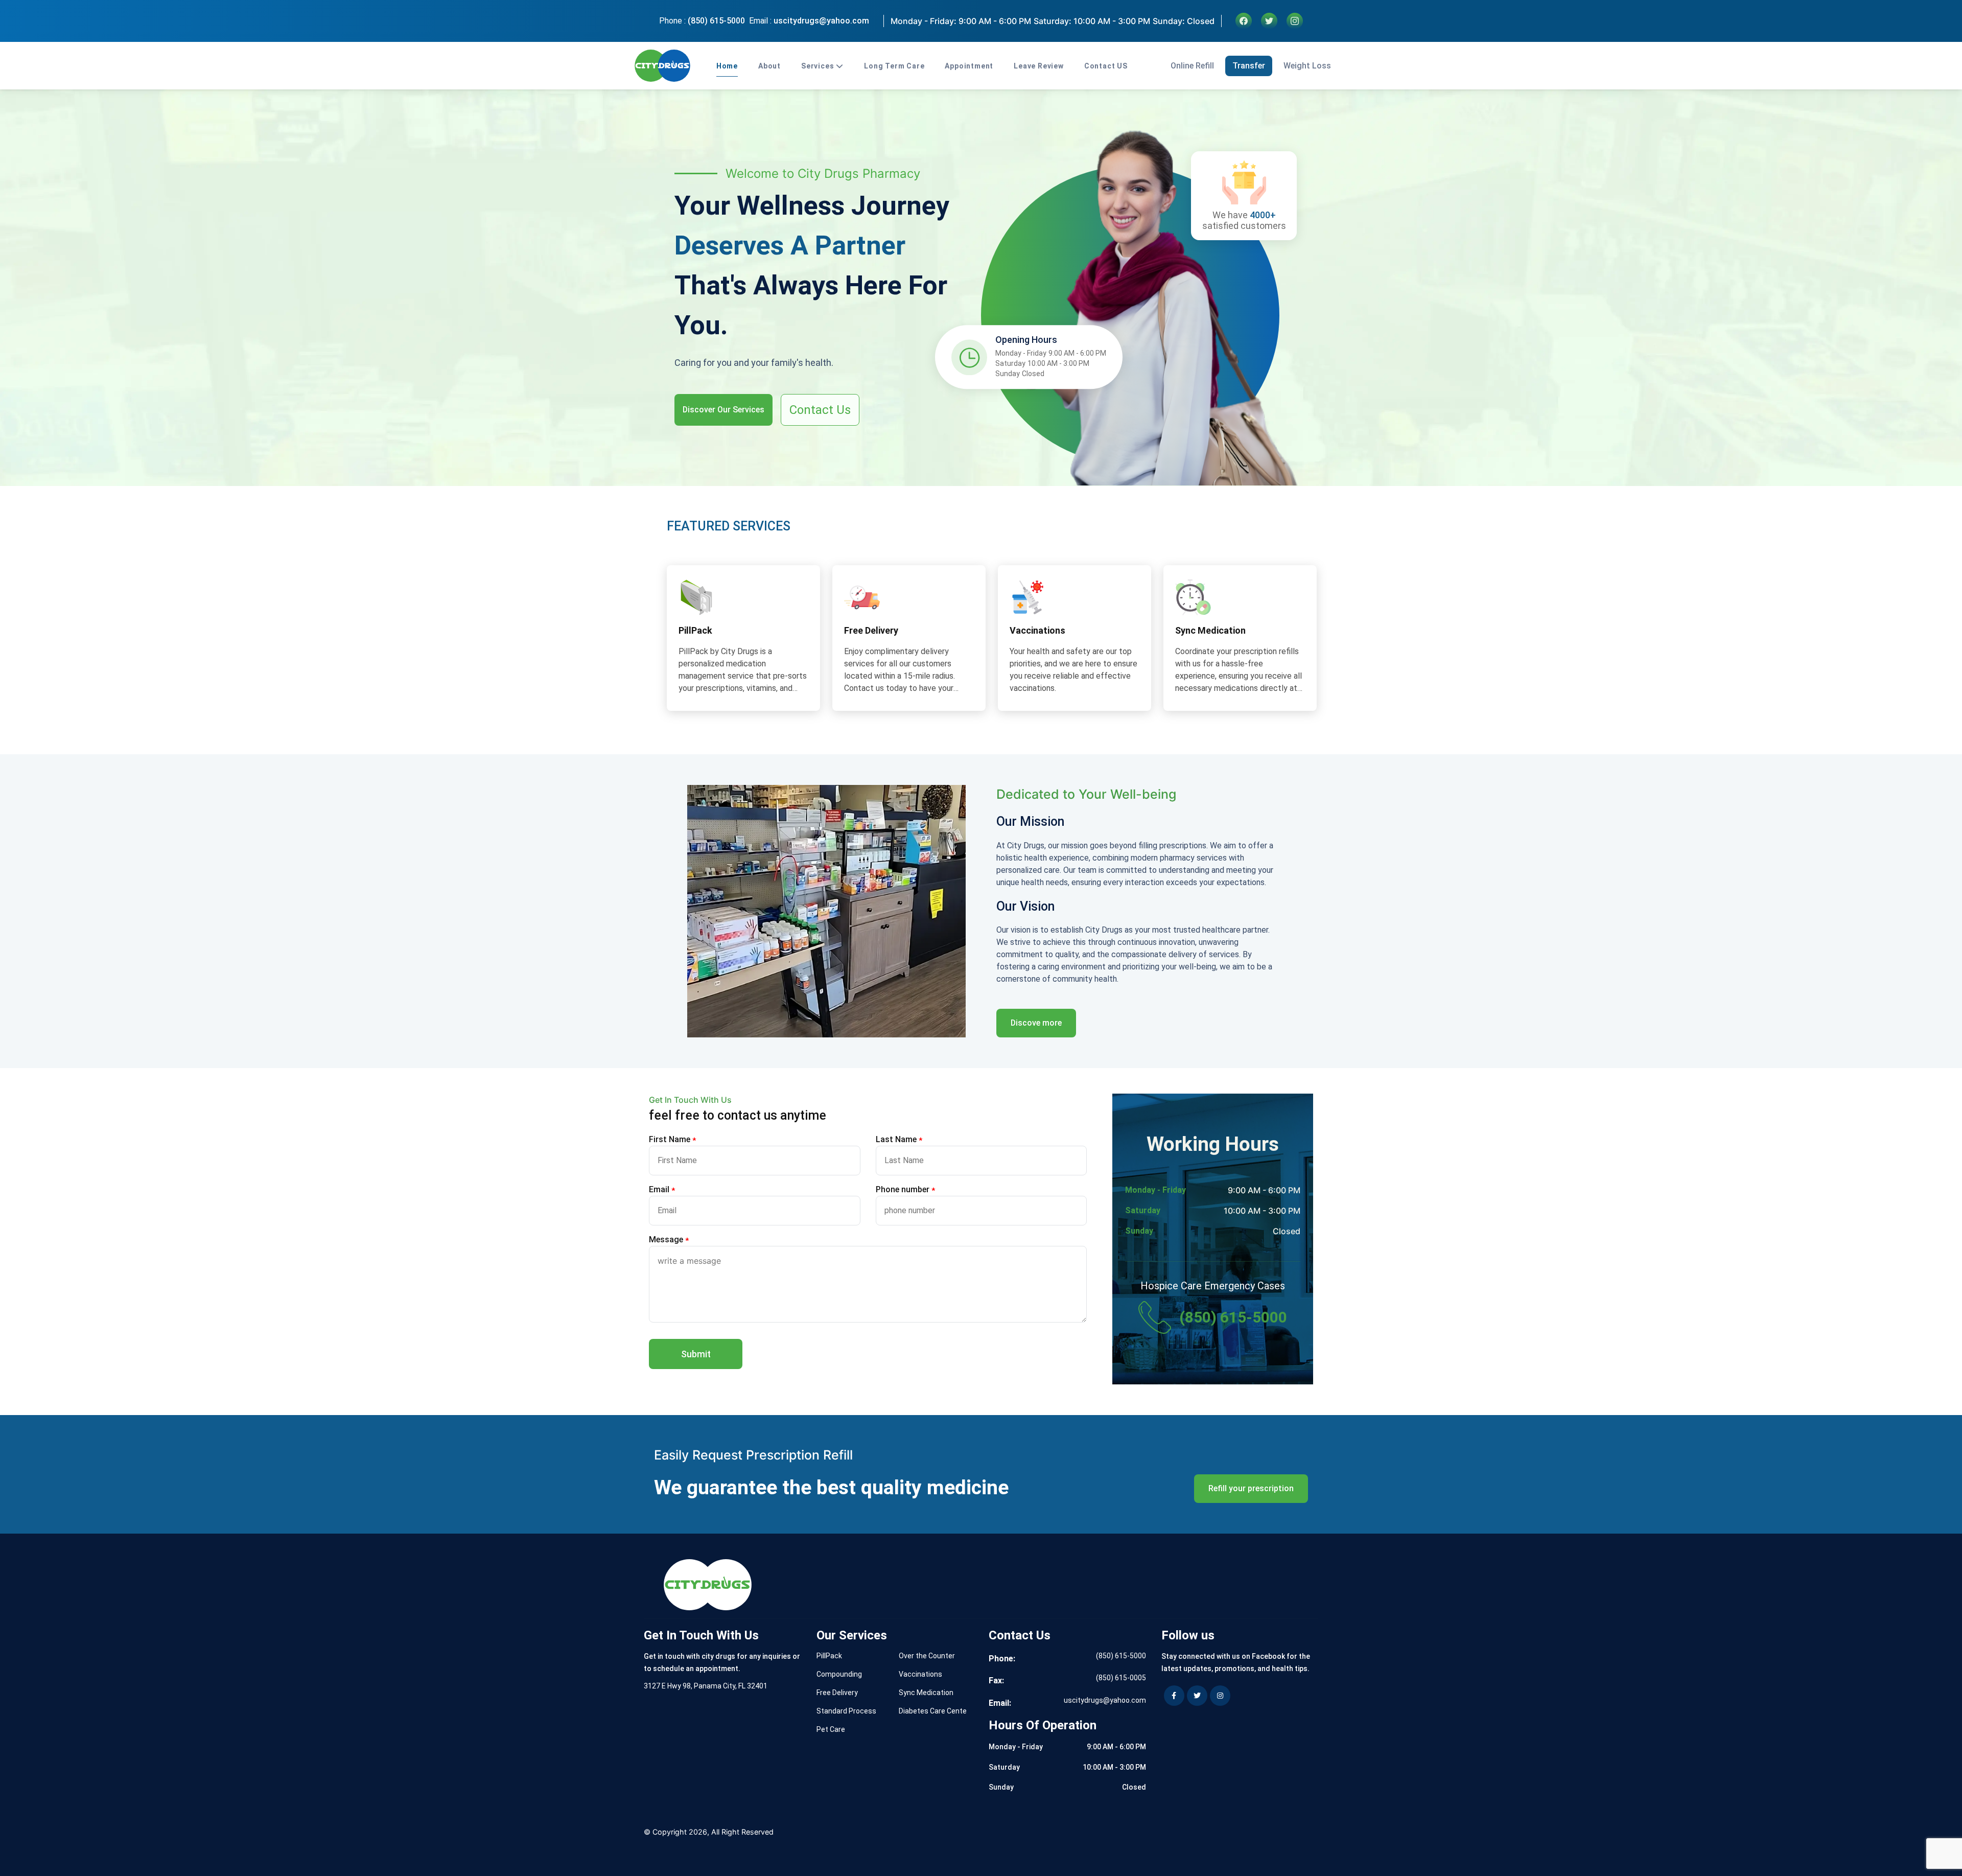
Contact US (1106, 66)
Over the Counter (927, 1656)
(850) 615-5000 (716, 21)
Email (662, 1190)
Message (669, 1240)
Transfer (1249, 66)
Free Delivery (837, 1693)
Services (818, 66)
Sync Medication (926, 1693)
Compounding (839, 1674)
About (769, 66)
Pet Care (831, 1729)
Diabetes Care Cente (933, 1711)
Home (727, 66)
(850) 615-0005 (1121, 1678)
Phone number (905, 1190)
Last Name (899, 1140)
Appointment (969, 66)
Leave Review (1039, 66)
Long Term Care (894, 66)
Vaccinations (920, 1674)
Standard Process (846, 1711)
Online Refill (1192, 66)
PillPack (829, 1656)
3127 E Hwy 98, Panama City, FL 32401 (706, 1686)
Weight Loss (1307, 66)
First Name (672, 1140)
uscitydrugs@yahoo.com (821, 21)
